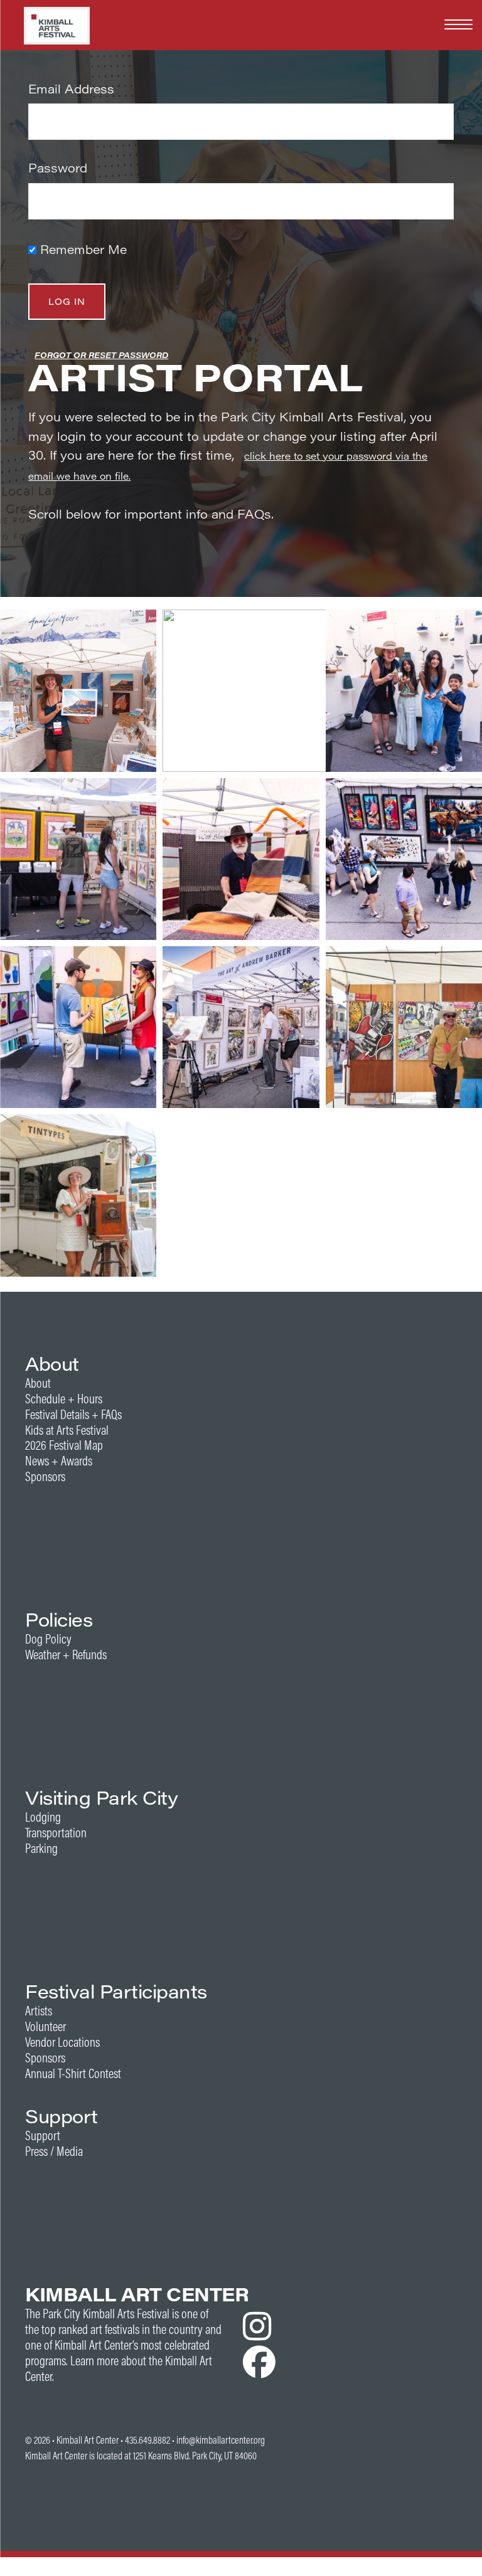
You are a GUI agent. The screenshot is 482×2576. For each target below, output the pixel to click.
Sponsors (45, 1476)
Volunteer (46, 2026)
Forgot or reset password (101, 355)
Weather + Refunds (66, 1655)
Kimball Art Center (88, 2440)
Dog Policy (48, 1639)
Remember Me (82, 249)
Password (58, 168)
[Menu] (458, 24)
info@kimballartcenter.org (221, 2440)
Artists (39, 2011)
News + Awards (59, 1461)
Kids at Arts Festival (67, 1430)
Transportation (56, 1833)
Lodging (43, 1817)
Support (43, 2135)
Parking (41, 1848)
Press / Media (54, 2151)
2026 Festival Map (64, 1445)
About (38, 1383)
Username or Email (171, 89)
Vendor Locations (62, 2042)
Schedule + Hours (64, 1399)
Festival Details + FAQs (73, 1414)
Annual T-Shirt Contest (73, 2073)
